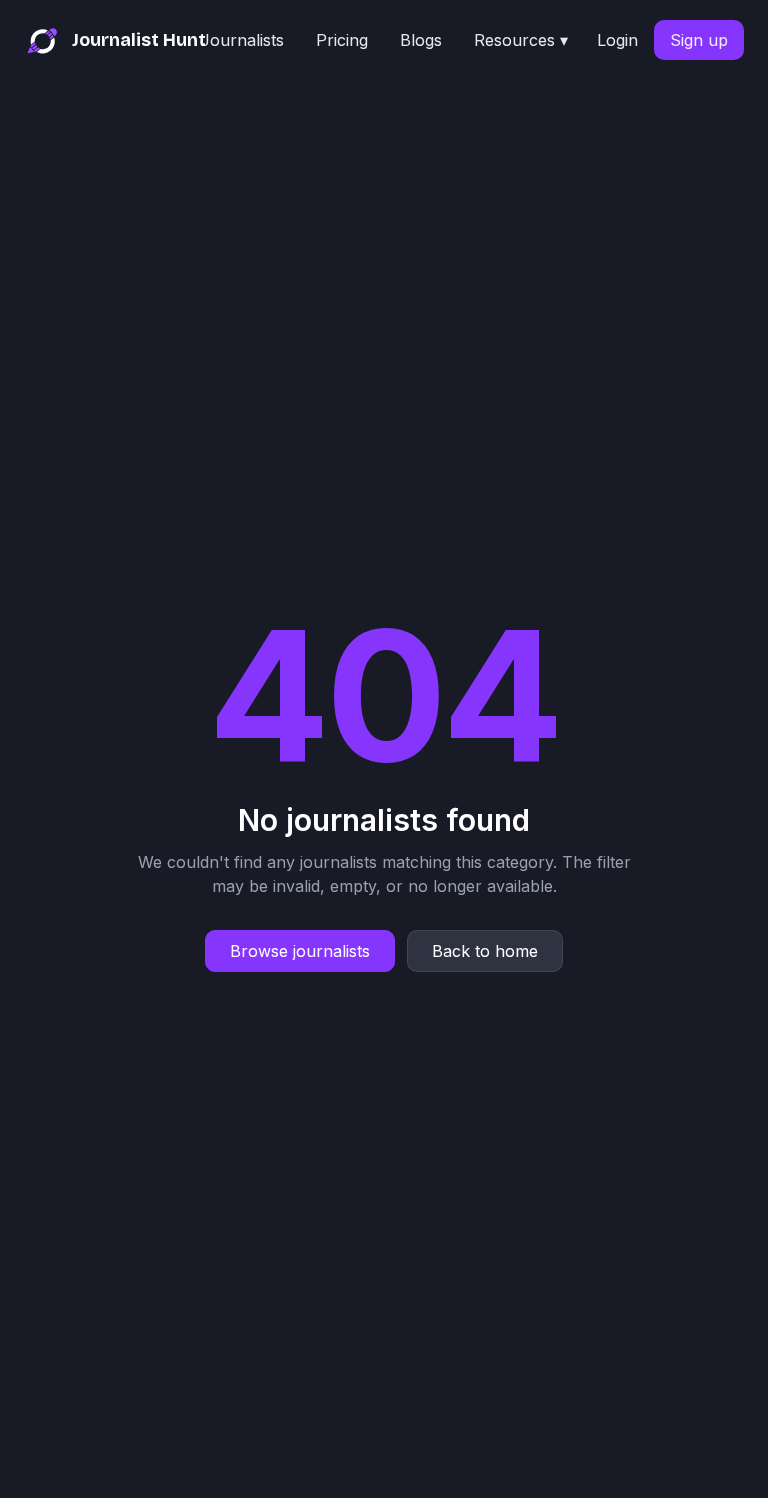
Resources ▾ (521, 40)
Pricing (342, 40)
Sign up (699, 40)
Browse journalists (300, 951)
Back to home (485, 951)
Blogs (421, 40)
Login (617, 40)
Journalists (242, 40)
